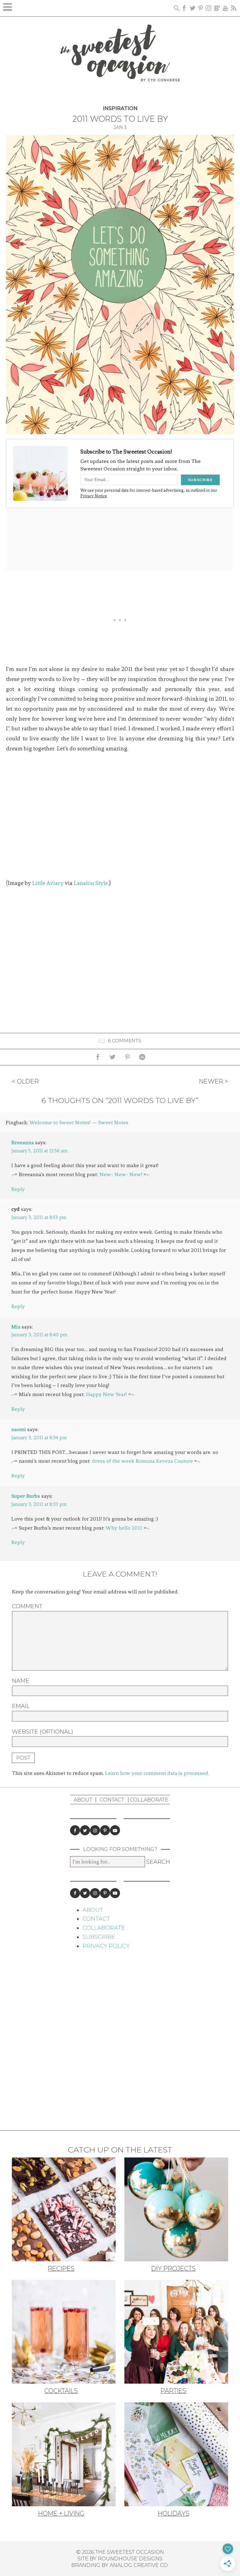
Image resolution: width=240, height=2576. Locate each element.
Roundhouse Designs (130, 2558)
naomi (19, 1429)
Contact (112, 1800)
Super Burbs (26, 1496)
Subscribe (99, 1937)
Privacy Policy (106, 1946)
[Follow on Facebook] (75, 1830)
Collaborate (149, 1800)
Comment (27, 1606)
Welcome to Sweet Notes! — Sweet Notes (79, 1122)
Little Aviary (48, 883)
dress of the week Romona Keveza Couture (142, 1461)
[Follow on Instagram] (95, 1830)
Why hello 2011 (124, 1528)
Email (21, 1706)
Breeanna (22, 1142)
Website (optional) (42, 1732)
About (83, 1800)
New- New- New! (121, 1174)
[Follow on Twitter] (85, 1830)
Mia (16, 1327)
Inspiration (120, 108)
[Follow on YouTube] (115, 1830)
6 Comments (124, 1040)
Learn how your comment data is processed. (157, 1773)
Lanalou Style (91, 883)
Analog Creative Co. (139, 2565)
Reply (18, 1189)
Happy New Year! (106, 1394)
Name (21, 1681)
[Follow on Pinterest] (105, 1830)
